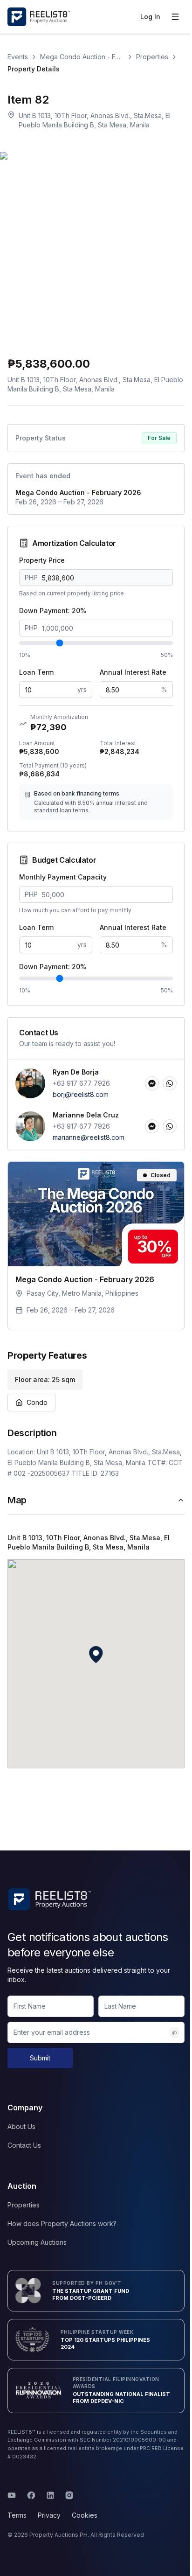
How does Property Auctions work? (62, 2223)
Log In (150, 17)
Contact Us (24, 2145)
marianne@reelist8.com (89, 1137)
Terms (17, 2515)
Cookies (85, 2515)
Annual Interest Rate (133, 672)
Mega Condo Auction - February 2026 (82, 57)
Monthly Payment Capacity (63, 877)
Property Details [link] (34, 69)
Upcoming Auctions (37, 2242)
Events (18, 57)
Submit (40, 2058)
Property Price (42, 560)
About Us (21, 2126)
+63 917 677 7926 (81, 1083)
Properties (152, 57)
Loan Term (36, 672)
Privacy (49, 2515)
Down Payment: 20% (53, 611)
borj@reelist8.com (81, 1094)
